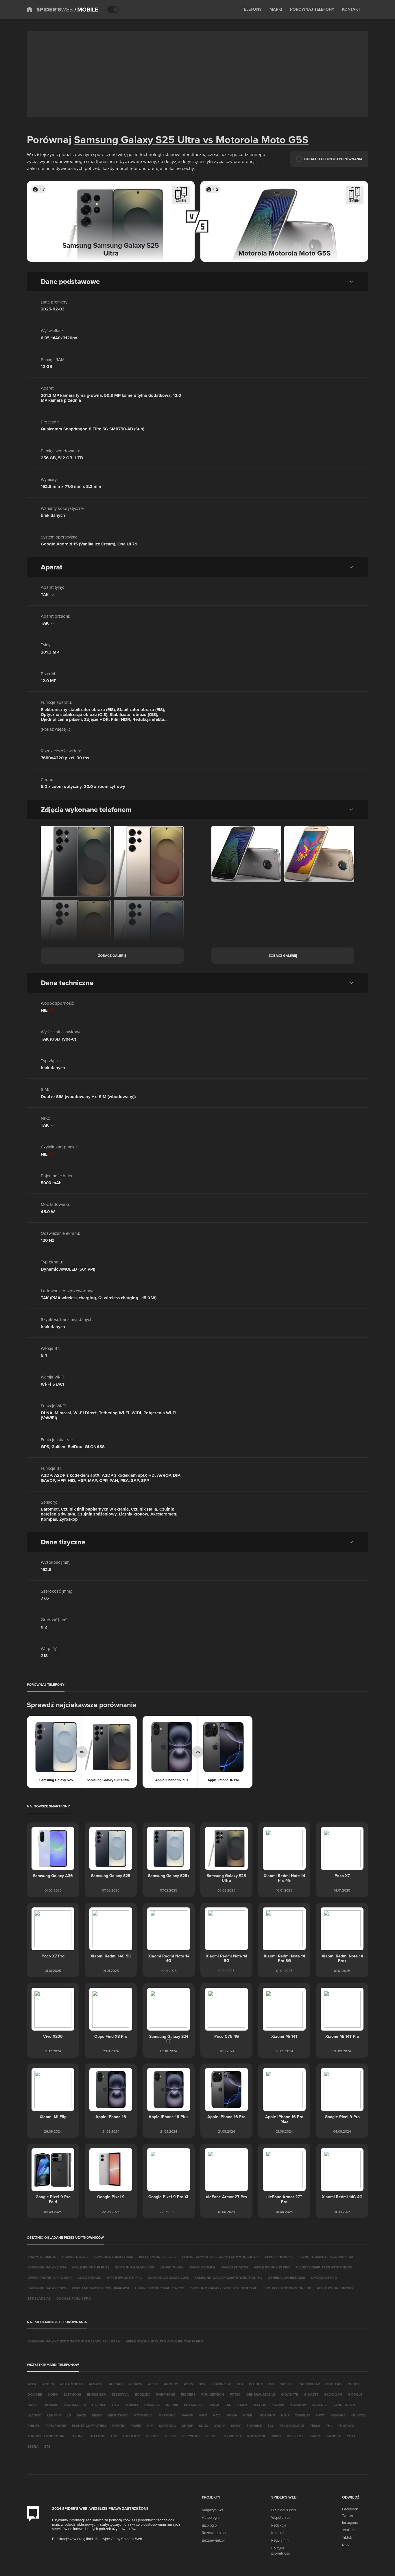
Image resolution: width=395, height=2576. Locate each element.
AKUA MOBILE (72, 2384)
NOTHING (267, 2415)
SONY (236, 2426)
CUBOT (354, 2384)
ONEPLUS (302, 2415)
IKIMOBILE (152, 2405)
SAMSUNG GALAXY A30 (134, 2267)
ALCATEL (96, 2384)
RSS (346, 2545)
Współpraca (281, 2517)
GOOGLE (355, 2394)
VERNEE (153, 2436)
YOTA (351, 2436)
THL (329, 2426)
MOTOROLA (143, 2415)
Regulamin (280, 2540)
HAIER (33, 2405)
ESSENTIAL (120, 2394)
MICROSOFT (118, 2415)
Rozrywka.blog (214, 2533)
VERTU (171, 2436)
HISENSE (99, 2405)
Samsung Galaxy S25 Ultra (137, 139)
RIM (150, 2426)
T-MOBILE (254, 2426)
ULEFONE (97, 2436)
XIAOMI (315, 2436)
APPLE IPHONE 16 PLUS (91, 2267)
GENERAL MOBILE (261, 2394)
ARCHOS (171, 2384)
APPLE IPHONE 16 (279, 2257)
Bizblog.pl (210, 2525)
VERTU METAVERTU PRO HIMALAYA (100, 2288)
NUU (285, 2415)
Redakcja (279, 2525)
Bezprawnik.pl (213, 2540)
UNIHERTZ (132, 2436)
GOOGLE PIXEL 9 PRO (74, 2298)
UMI (114, 2436)
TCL (271, 2426)
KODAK (278, 2405)
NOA (217, 2415)
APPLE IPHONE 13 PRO (272, 2267)
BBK (202, 2384)
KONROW (298, 2405)
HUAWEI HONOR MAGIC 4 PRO (160, 2288)
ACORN (48, 2384)
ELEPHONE (72, 2394)
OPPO (321, 2415)
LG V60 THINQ (171, 2267)
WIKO (276, 2436)
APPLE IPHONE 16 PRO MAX (50, 2278)
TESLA (315, 2426)
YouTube (349, 2530)
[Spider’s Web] (50, 10)
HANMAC (51, 2405)
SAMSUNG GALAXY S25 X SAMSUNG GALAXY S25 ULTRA (74, 2341)
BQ (271, 2384)
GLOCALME (333, 2394)
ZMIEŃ (181, 200)
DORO (53, 2394)
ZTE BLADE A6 (39, 2298)
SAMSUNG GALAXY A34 (47, 2267)
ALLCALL (116, 2384)
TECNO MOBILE (292, 2426)
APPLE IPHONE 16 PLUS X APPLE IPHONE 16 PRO (164, 2341)
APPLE (153, 2384)
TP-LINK (77, 2436)
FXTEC (235, 2394)
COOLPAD (334, 2384)
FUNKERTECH (213, 2394)
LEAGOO (34, 2415)
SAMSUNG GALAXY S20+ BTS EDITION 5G (228, 2278)
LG (69, 2415)
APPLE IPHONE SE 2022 (158, 2257)
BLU (240, 2384)
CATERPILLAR (309, 2384)
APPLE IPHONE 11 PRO (125, 2278)
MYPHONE (167, 2415)
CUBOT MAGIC (89, 2278)
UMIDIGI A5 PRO (324, 2278)
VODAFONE (256, 2436)
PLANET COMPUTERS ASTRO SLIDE (324, 2267)
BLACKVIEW (221, 2384)
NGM (203, 2415)
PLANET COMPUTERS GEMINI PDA (326, 2257)
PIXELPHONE (56, 2426)
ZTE (47, 2446)
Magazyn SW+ (213, 2510)
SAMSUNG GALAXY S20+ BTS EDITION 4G (224, 2288)
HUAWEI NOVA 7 (75, 2257)
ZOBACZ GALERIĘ (112, 955)
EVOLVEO (143, 2394)
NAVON (187, 2415)
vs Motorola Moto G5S (254, 139)
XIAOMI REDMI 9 (202, 2267)
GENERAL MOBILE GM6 (286, 2278)
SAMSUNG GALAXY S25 (47, 2288)
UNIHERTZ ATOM (234, 2267)
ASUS (188, 2384)
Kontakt (278, 2533)
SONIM (220, 2426)
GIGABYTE (290, 2394)
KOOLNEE (320, 2405)
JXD (228, 2405)
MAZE (82, 2415)
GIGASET (311, 2394)
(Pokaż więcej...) (56, 729)
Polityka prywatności (281, 2551)
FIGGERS (188, 2394)
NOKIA (232, 2415)
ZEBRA (33, 2446)
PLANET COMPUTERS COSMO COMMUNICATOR (220, 2257)
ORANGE (338, 2415)
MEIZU (97, 2415)
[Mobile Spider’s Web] (86, 10)
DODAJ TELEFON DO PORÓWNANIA (333, 159)
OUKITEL (358, 2415)
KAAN (242, 2405)
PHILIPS (34, 2426)
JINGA (214, 2405)
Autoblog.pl (211, 2517)
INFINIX (172, 2405)
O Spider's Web (284, 2510)
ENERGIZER (96, 2394)
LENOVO (54, 2415)
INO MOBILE (194, 2405)
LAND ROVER (344, 2405)
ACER (32, 2384)
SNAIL (204, 2426)
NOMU (248, 2415)
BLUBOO (256, 2384)
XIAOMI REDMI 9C (42, 2257)
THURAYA (346, 2426)
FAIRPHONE (166, 2394)
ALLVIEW (135, 2384)
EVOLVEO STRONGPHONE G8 (287, 2288)
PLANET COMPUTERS (89, 2426)
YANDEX (334, 2436)
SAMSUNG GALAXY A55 (114, 2257)
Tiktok (347, 2537)
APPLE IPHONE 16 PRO (335, 2288)
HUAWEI (131, 2405)
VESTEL (212, 2436)
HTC (115, 2405)
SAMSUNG (168, 2426)
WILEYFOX (295, 2436)
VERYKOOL (191, 2436)
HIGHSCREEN (75, 2405)
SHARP (188, 2426)
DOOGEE (35, 2394)
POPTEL (118, 2426)
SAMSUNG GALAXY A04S (168, 2278)
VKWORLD (233, 2436)
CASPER (286, 2384)
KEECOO (260, 2405)
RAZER (136, 2426)
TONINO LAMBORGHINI (46, 2436)
